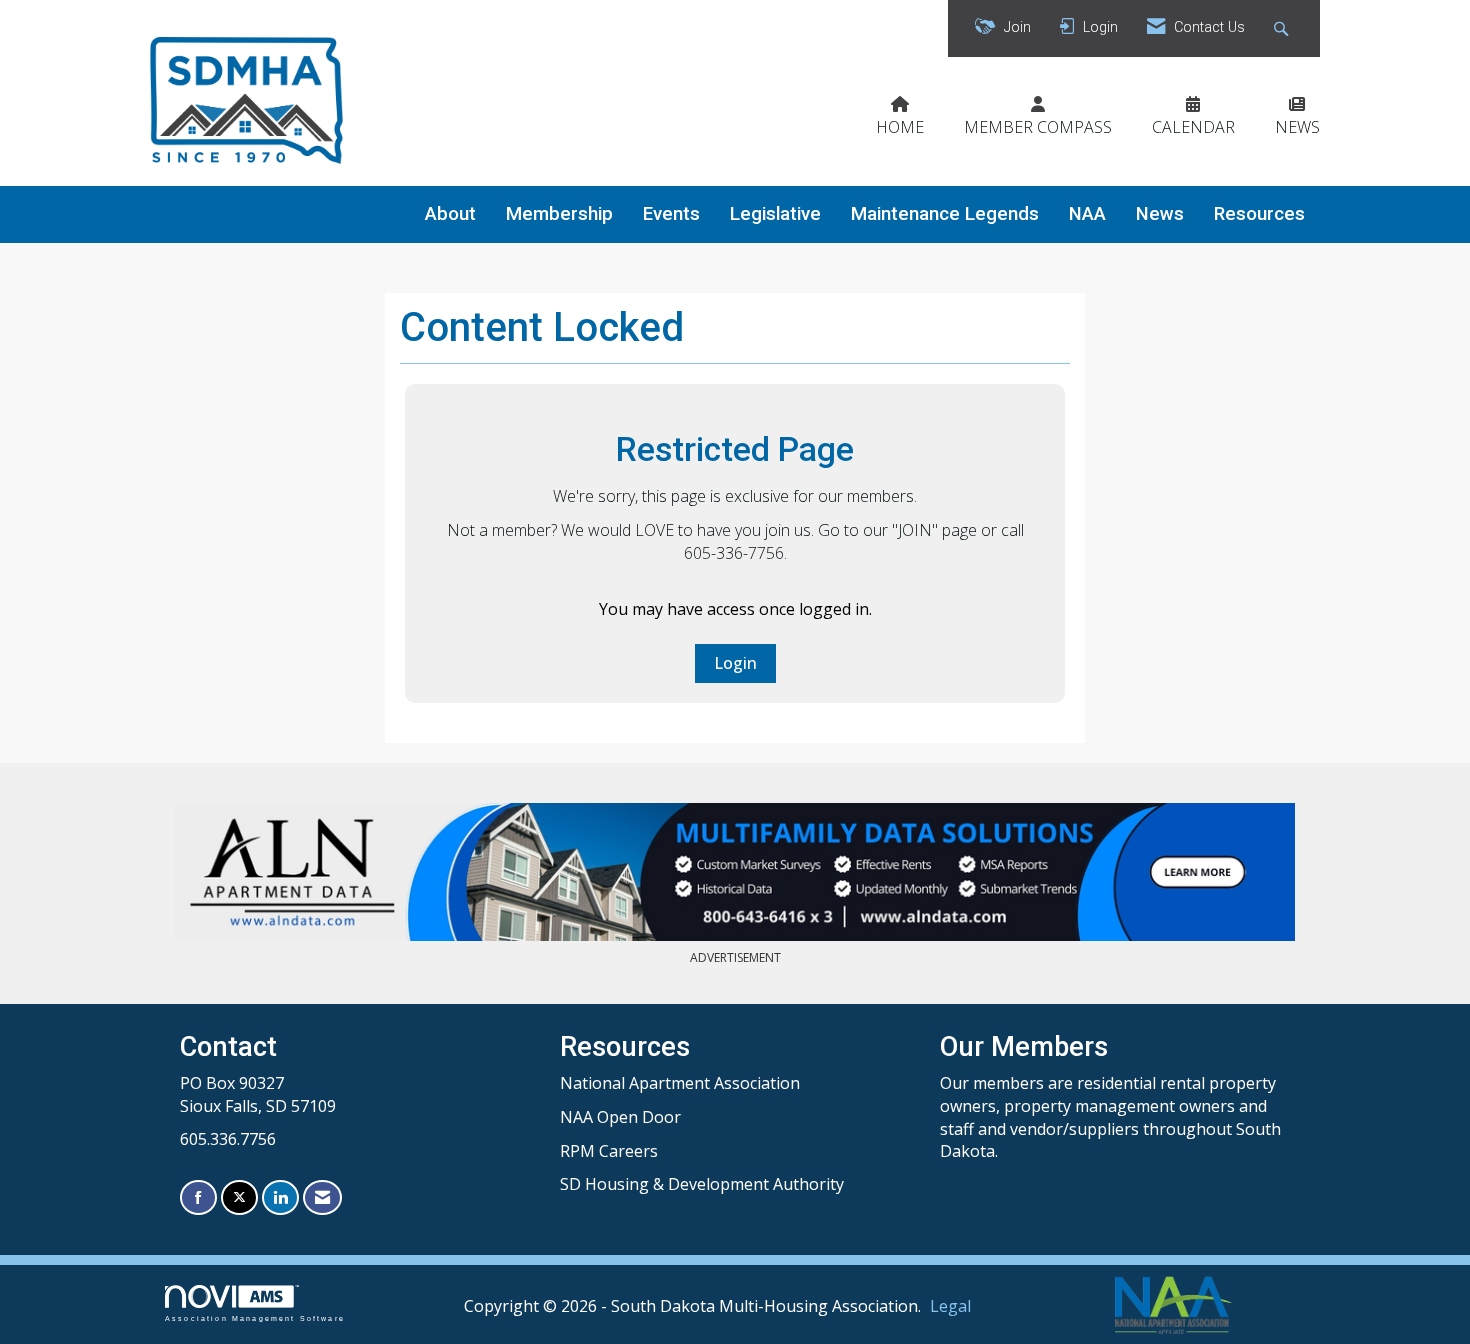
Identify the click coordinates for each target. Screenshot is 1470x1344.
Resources (1259, 214)
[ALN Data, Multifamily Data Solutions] (735, 872)
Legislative (775, 214)
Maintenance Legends (945, 214)
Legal (950, 1306)
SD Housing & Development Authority (702, 1184)
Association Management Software (255, 1318)
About (450, 214)
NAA (1087, 214)
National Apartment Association (680, 1083)
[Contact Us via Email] (322, 1197)
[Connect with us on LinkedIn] (280, 1197)
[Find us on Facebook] (198, 1197)
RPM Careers (609, 1151)
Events (671, 214)
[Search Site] (1283, 28)
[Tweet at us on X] (239, 1197)
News (1160, 214)
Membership (559, 214)
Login (735, 663)
